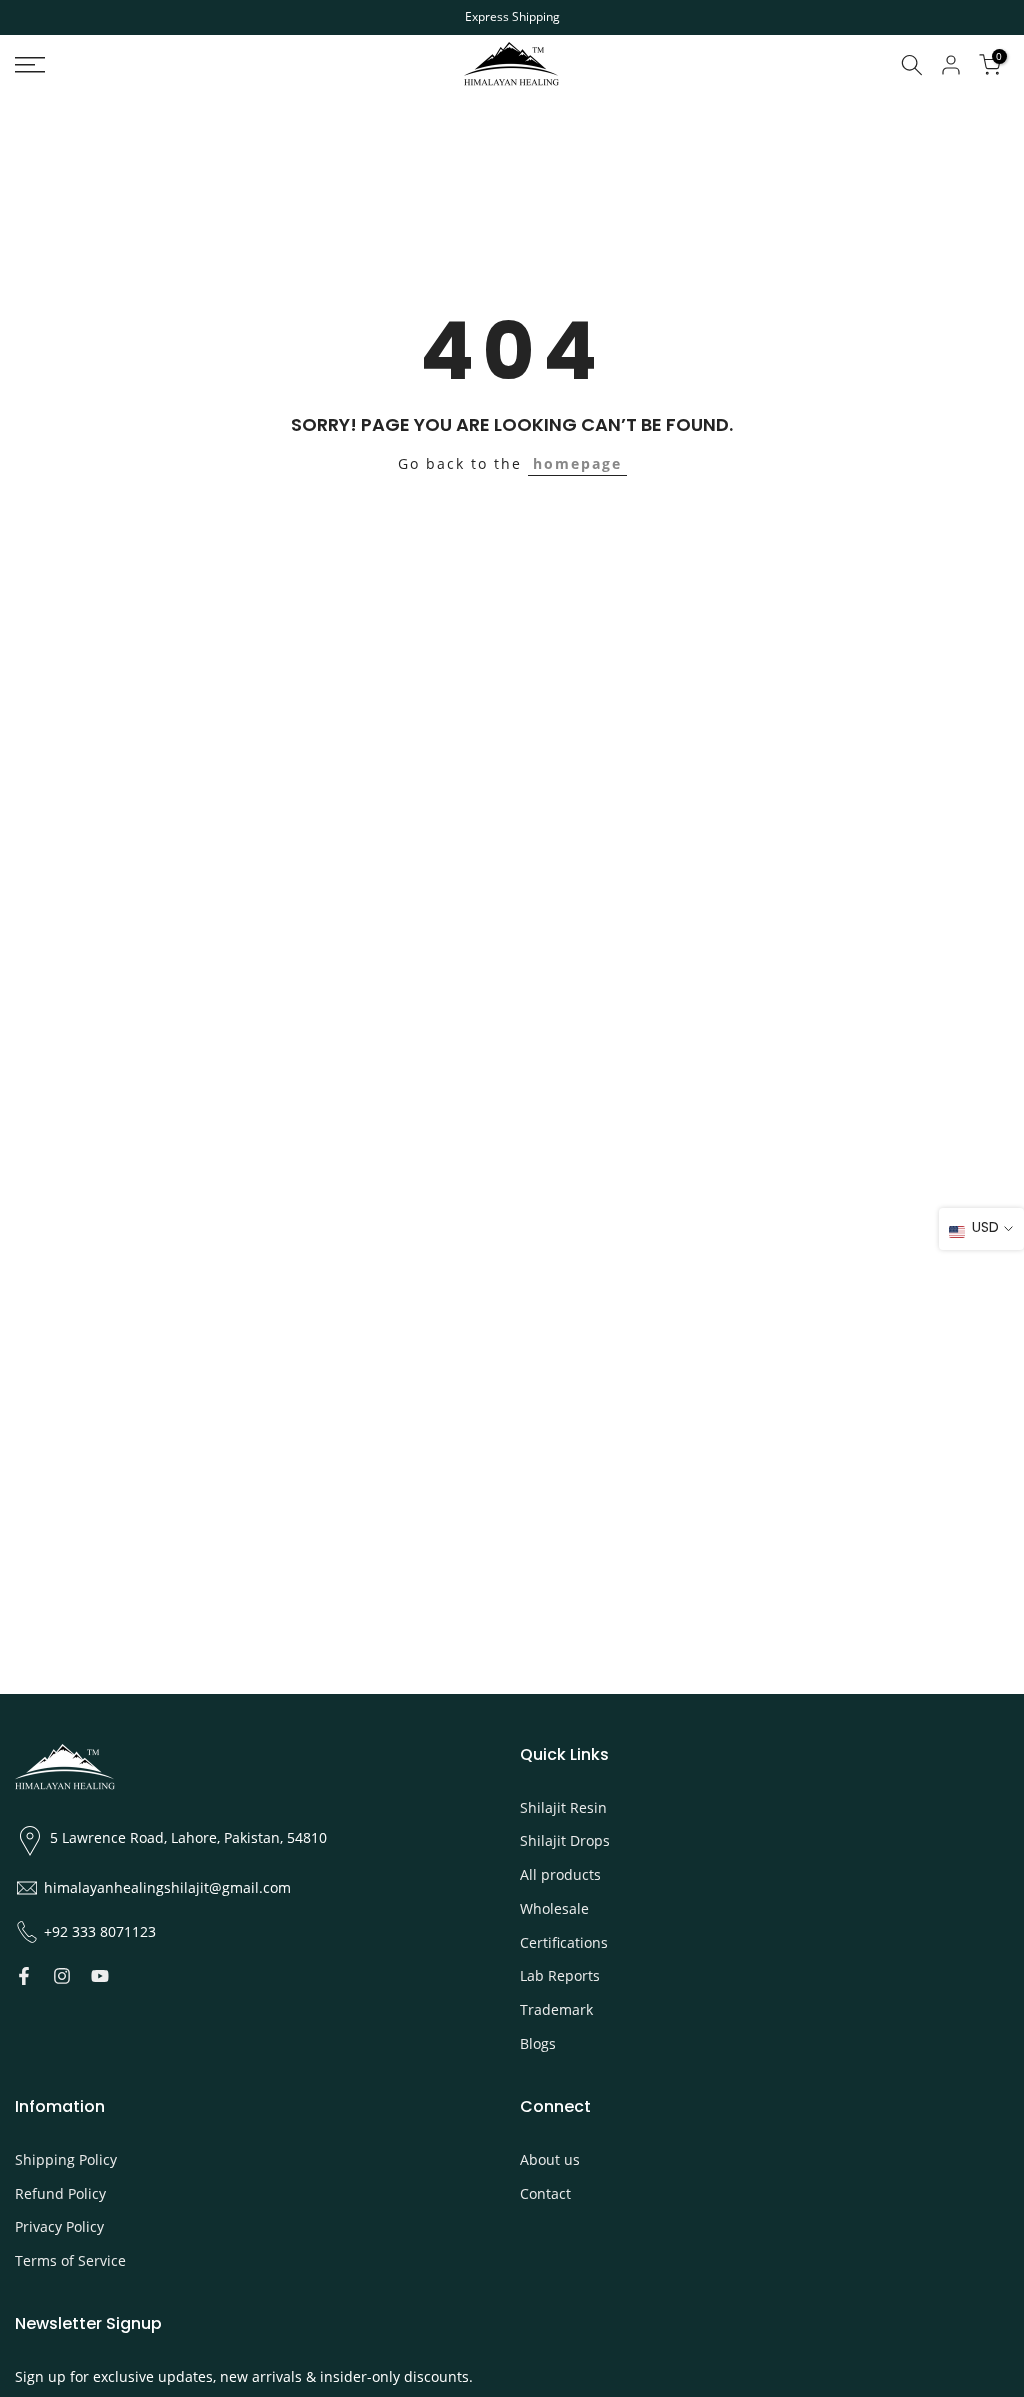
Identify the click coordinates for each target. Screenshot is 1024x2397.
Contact (545, 2193)
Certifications (564, 1942)
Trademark (556, 2009)
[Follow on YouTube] (100, 1976)
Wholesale (554, 1908)
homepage (577, 463)
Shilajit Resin (563, 1807)
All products (560, 1874)
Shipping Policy (66, 2159)
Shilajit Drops (565, 1840)
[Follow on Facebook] (24, 1976)
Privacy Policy (59, 2226)
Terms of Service (70, 2260)
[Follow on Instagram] (62, 1976)
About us (550, 2159)
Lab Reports (560, 1975)
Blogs (538, 2043)
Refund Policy (60, 2193)
